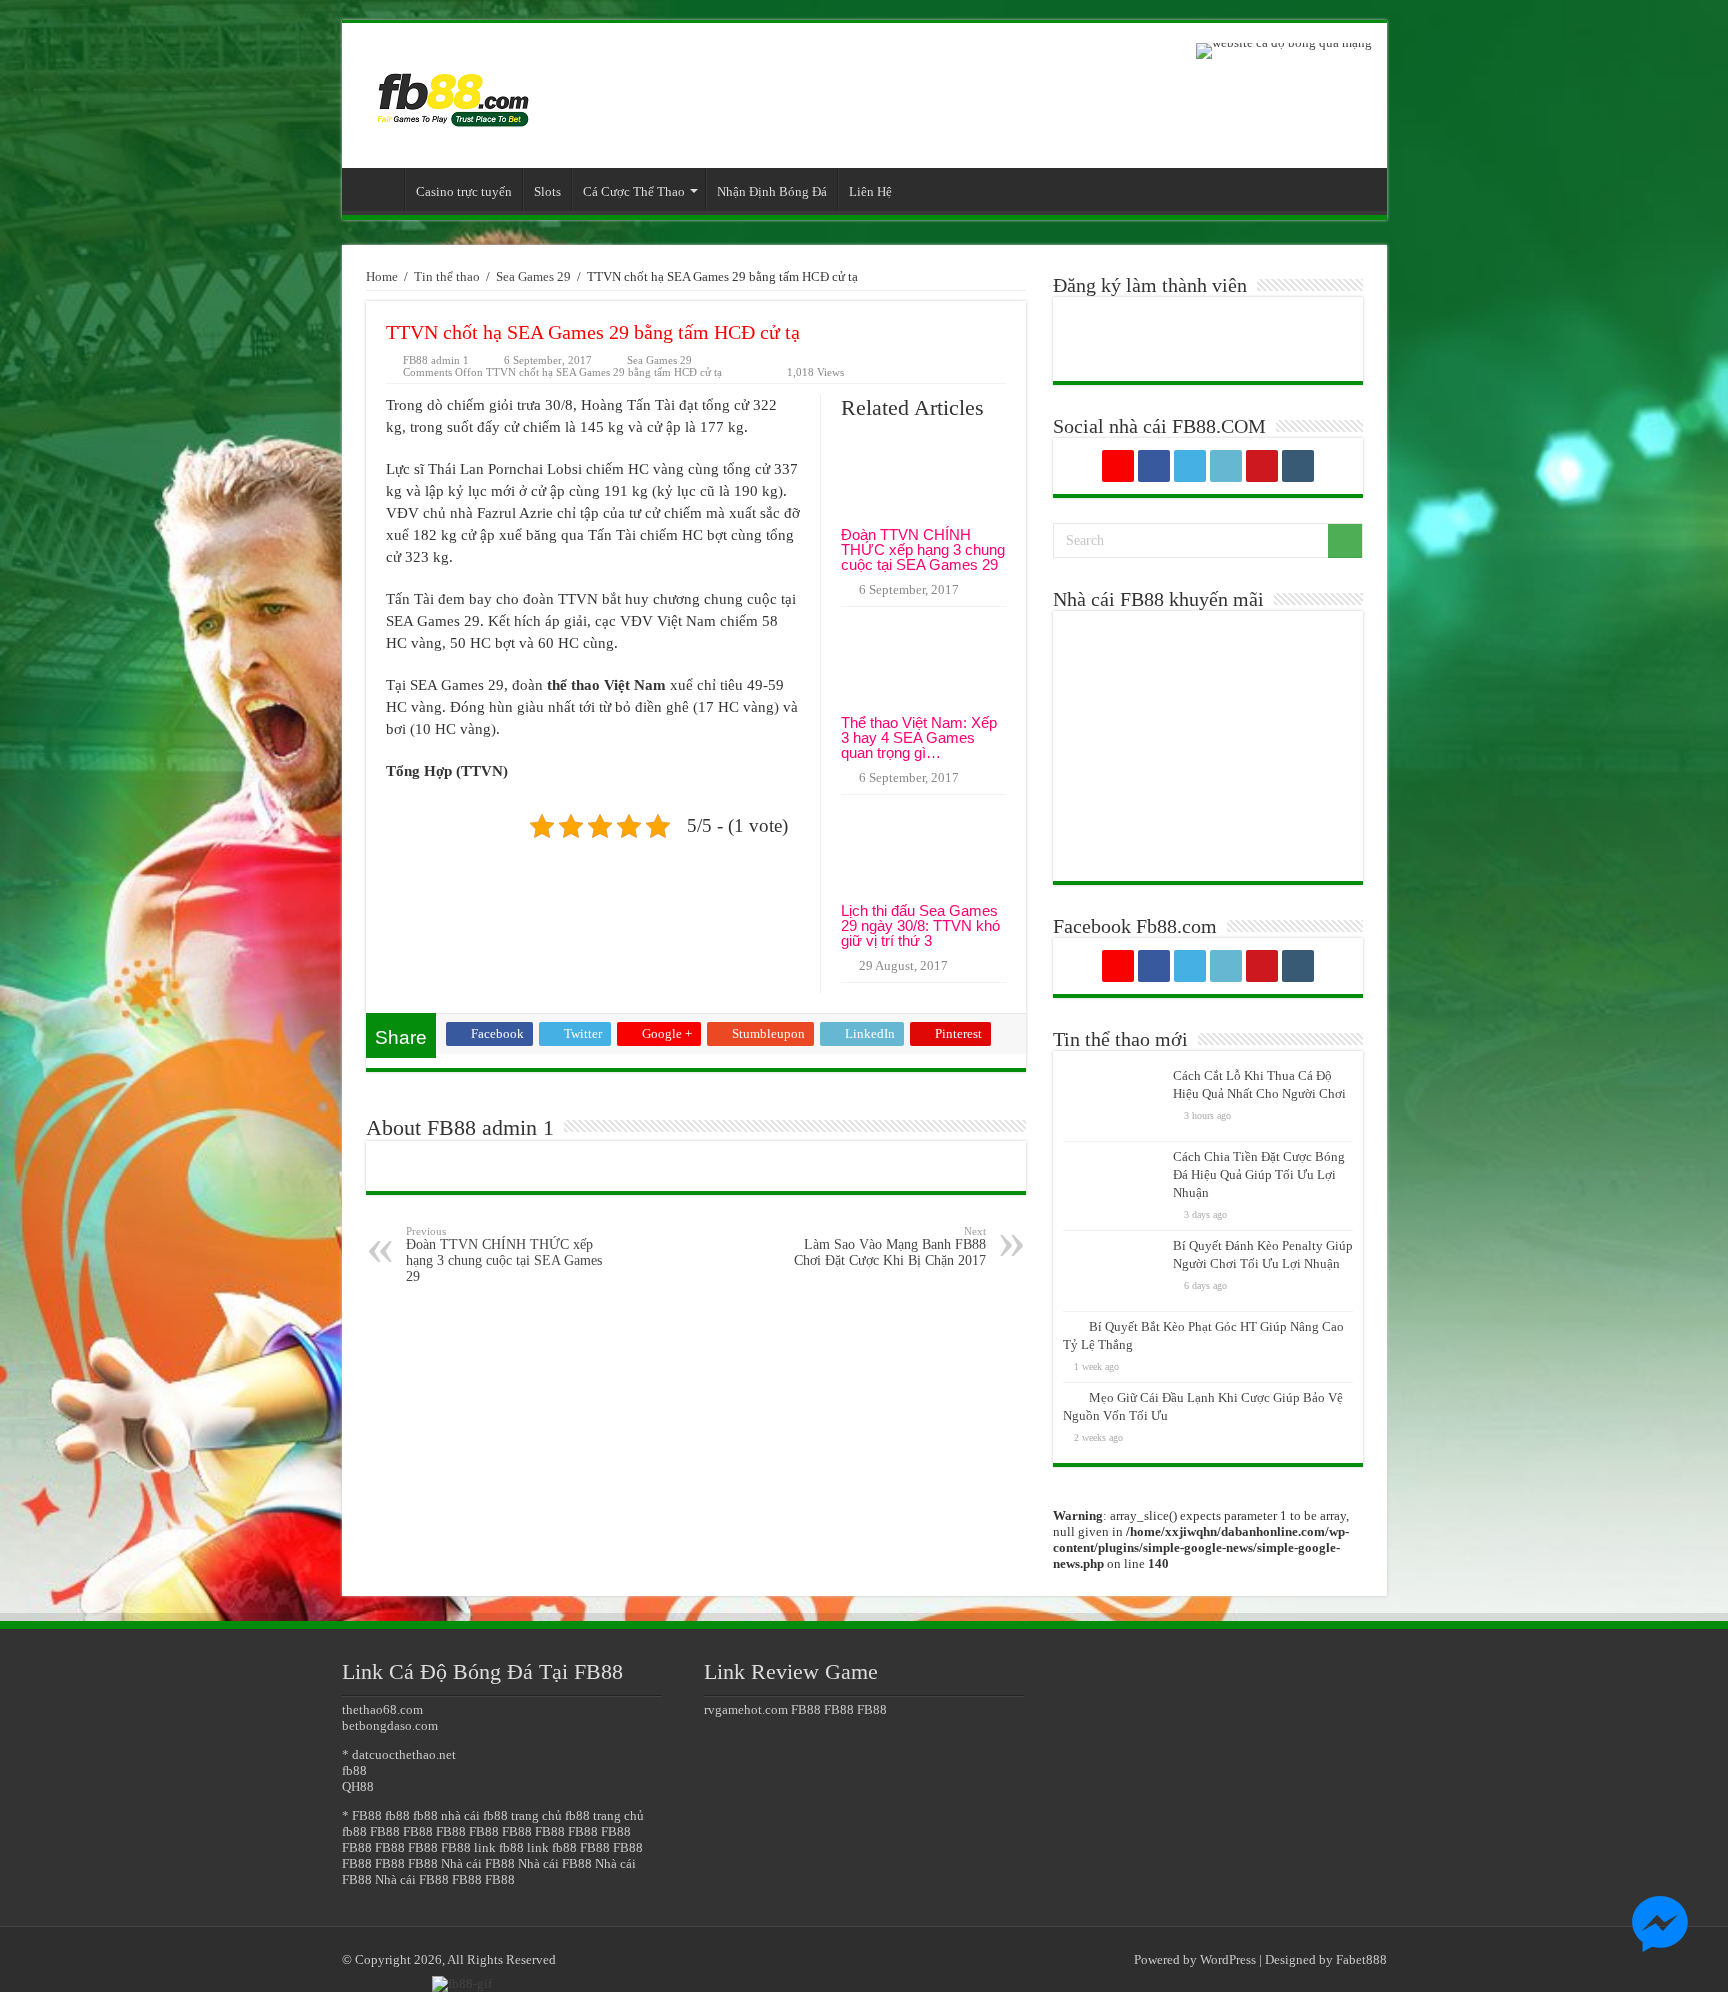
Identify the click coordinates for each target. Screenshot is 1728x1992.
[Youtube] (1262, 466)
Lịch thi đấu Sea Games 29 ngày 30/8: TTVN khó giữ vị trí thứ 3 (920, 925)
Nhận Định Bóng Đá (772, 191)
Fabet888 (1361, 1959)
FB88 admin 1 (436, 360)
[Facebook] (1154, 466)
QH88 (358, 1786)
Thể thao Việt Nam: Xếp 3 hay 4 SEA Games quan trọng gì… (919, 737)
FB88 (385, 1831)
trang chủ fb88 (550, 1815)
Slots (547, 191)
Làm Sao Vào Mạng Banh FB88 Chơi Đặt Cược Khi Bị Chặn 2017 (890, 1246)
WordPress (1228, 1959)
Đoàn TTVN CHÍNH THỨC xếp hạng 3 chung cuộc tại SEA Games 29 (923, 549)
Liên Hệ (870, 191)
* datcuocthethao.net (399, 1754)
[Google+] (1118, 466)
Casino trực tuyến (464, 191)
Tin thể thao (447, 276)
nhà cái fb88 (474, 1815)
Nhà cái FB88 (478, 1863)
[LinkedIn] (1226, 466)
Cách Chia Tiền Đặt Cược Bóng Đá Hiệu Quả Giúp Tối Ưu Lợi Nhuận (1259, 1174)
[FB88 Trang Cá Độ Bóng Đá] (452, 90)
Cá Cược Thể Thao (634, 191)
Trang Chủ (378, 189)
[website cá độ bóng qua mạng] (1284, 49)
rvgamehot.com (746, 1709)
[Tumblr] (1298, 466)
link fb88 (499, 1847)
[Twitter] (1190, 466)
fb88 (354, 1770)
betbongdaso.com (390, 1725)
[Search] (1345, 541)
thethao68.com (382, 1709)
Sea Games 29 (533, 276)
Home (382, 276)
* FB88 (362, 1815)
